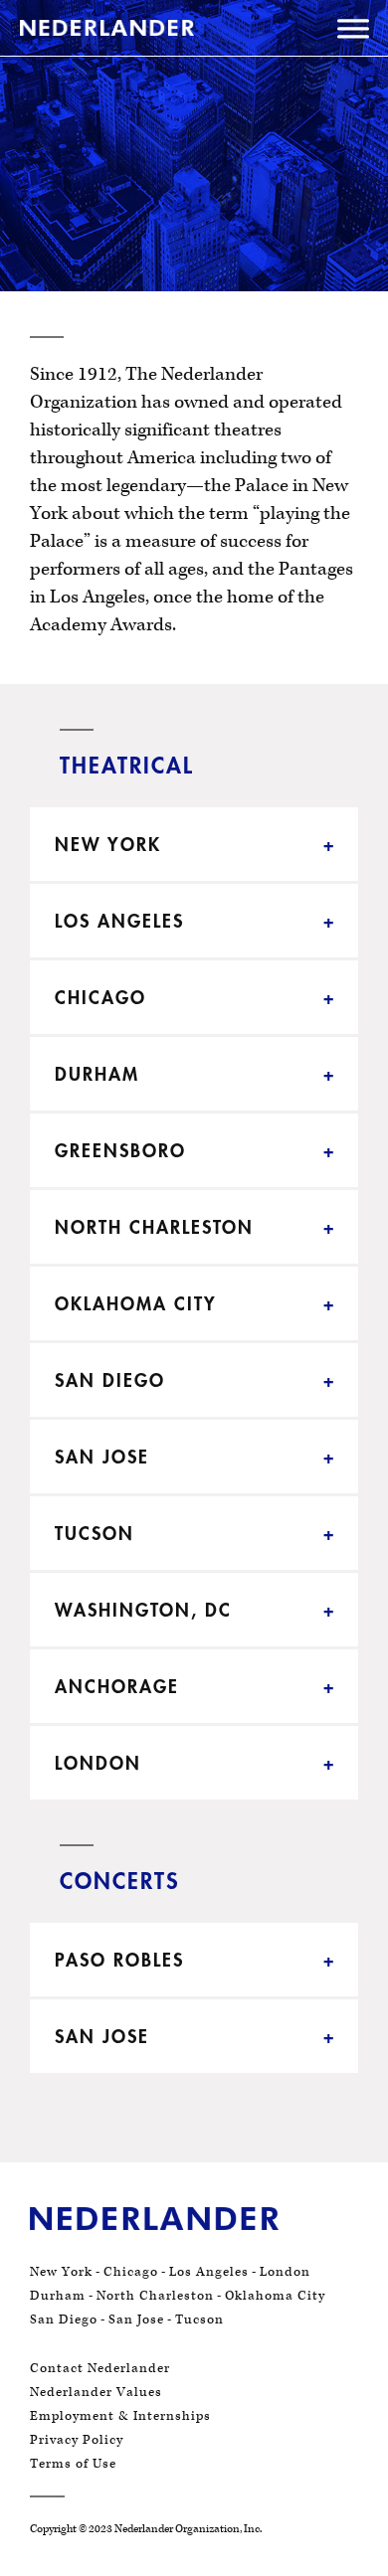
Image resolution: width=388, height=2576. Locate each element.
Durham (58, 2296)
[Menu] (353, 32)
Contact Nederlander (100, 2368)
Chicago (131, 2272)
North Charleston (155, 2296)
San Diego (64, 2319)
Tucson (199, 2319)
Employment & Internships (120, 2416)
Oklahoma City (275, 2296)
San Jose (136, 2319)
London (285, 2272)
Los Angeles (209, 2272)
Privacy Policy (77, 2440)
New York (61, 2272)
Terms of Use (73, 2464)
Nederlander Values (96, 2392)
